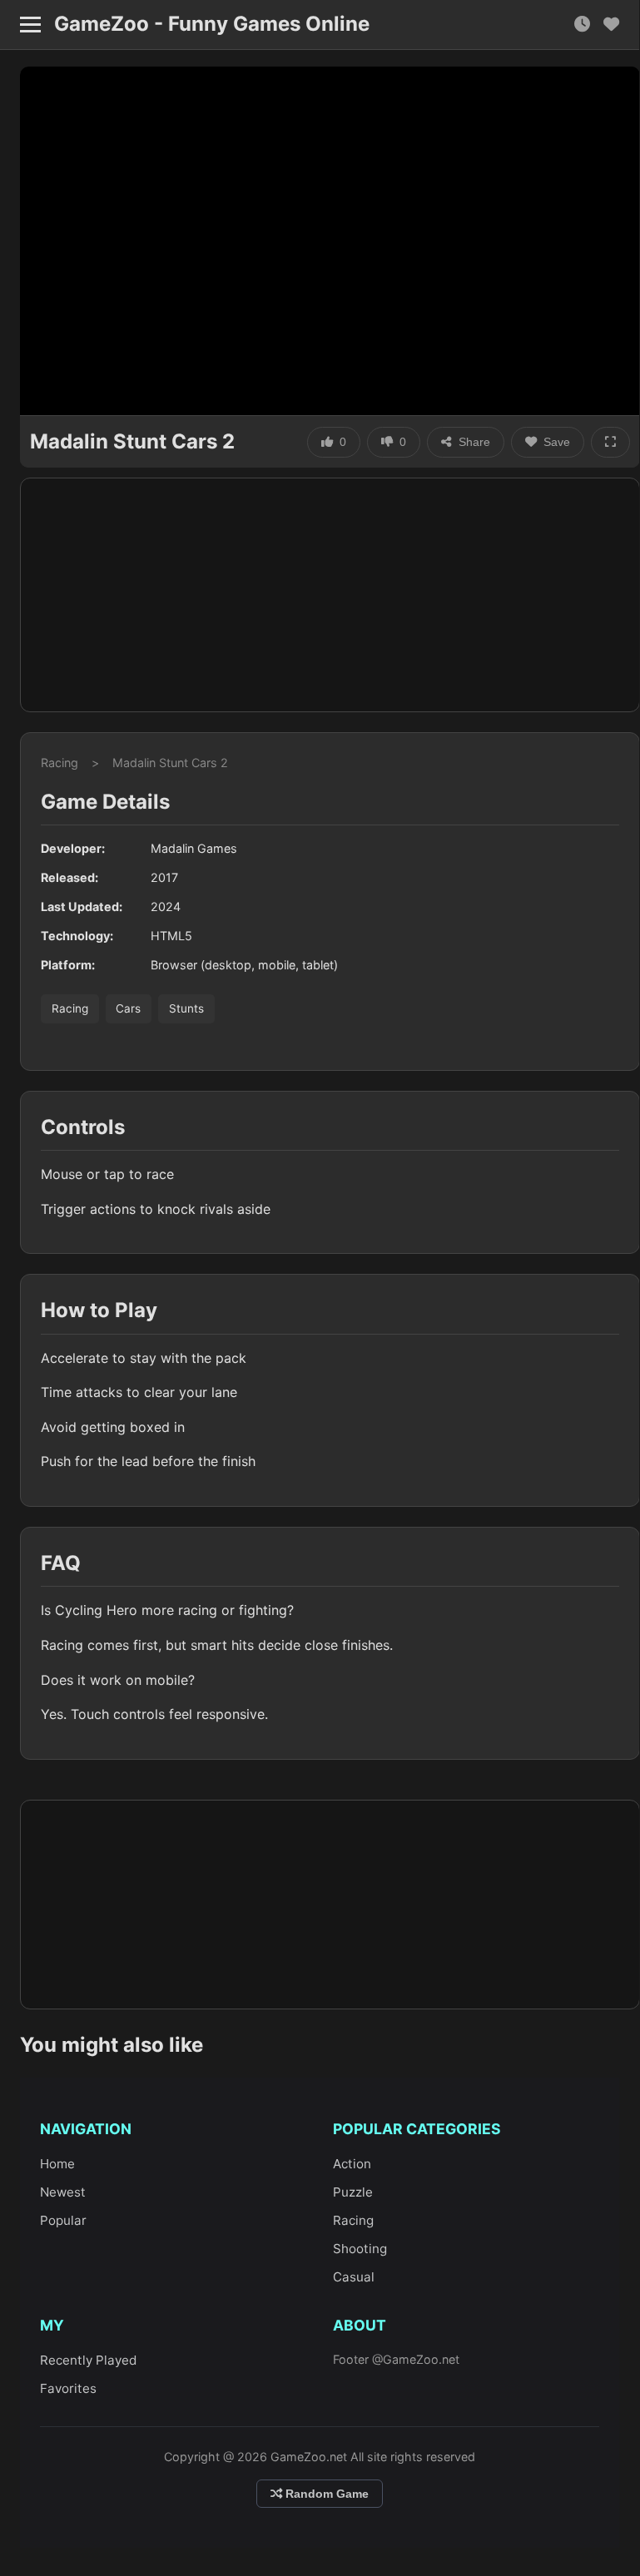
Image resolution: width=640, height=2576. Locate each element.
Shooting (360, 2249)
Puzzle (353, 2192)
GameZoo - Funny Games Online (212, 24)
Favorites (68, 2388)
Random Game (325, 2494)
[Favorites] (611, 25)
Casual (354, 2277)
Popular (63, 2220)
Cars (128, 1008)
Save (557, 442)
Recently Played (88, 2360)
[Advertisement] (330, 595)
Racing (60, 763)
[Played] (582, 25)
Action (352, 2164)
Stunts (186, 1008)
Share (474, 442)
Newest (63, 2192)
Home (57, 2164)
